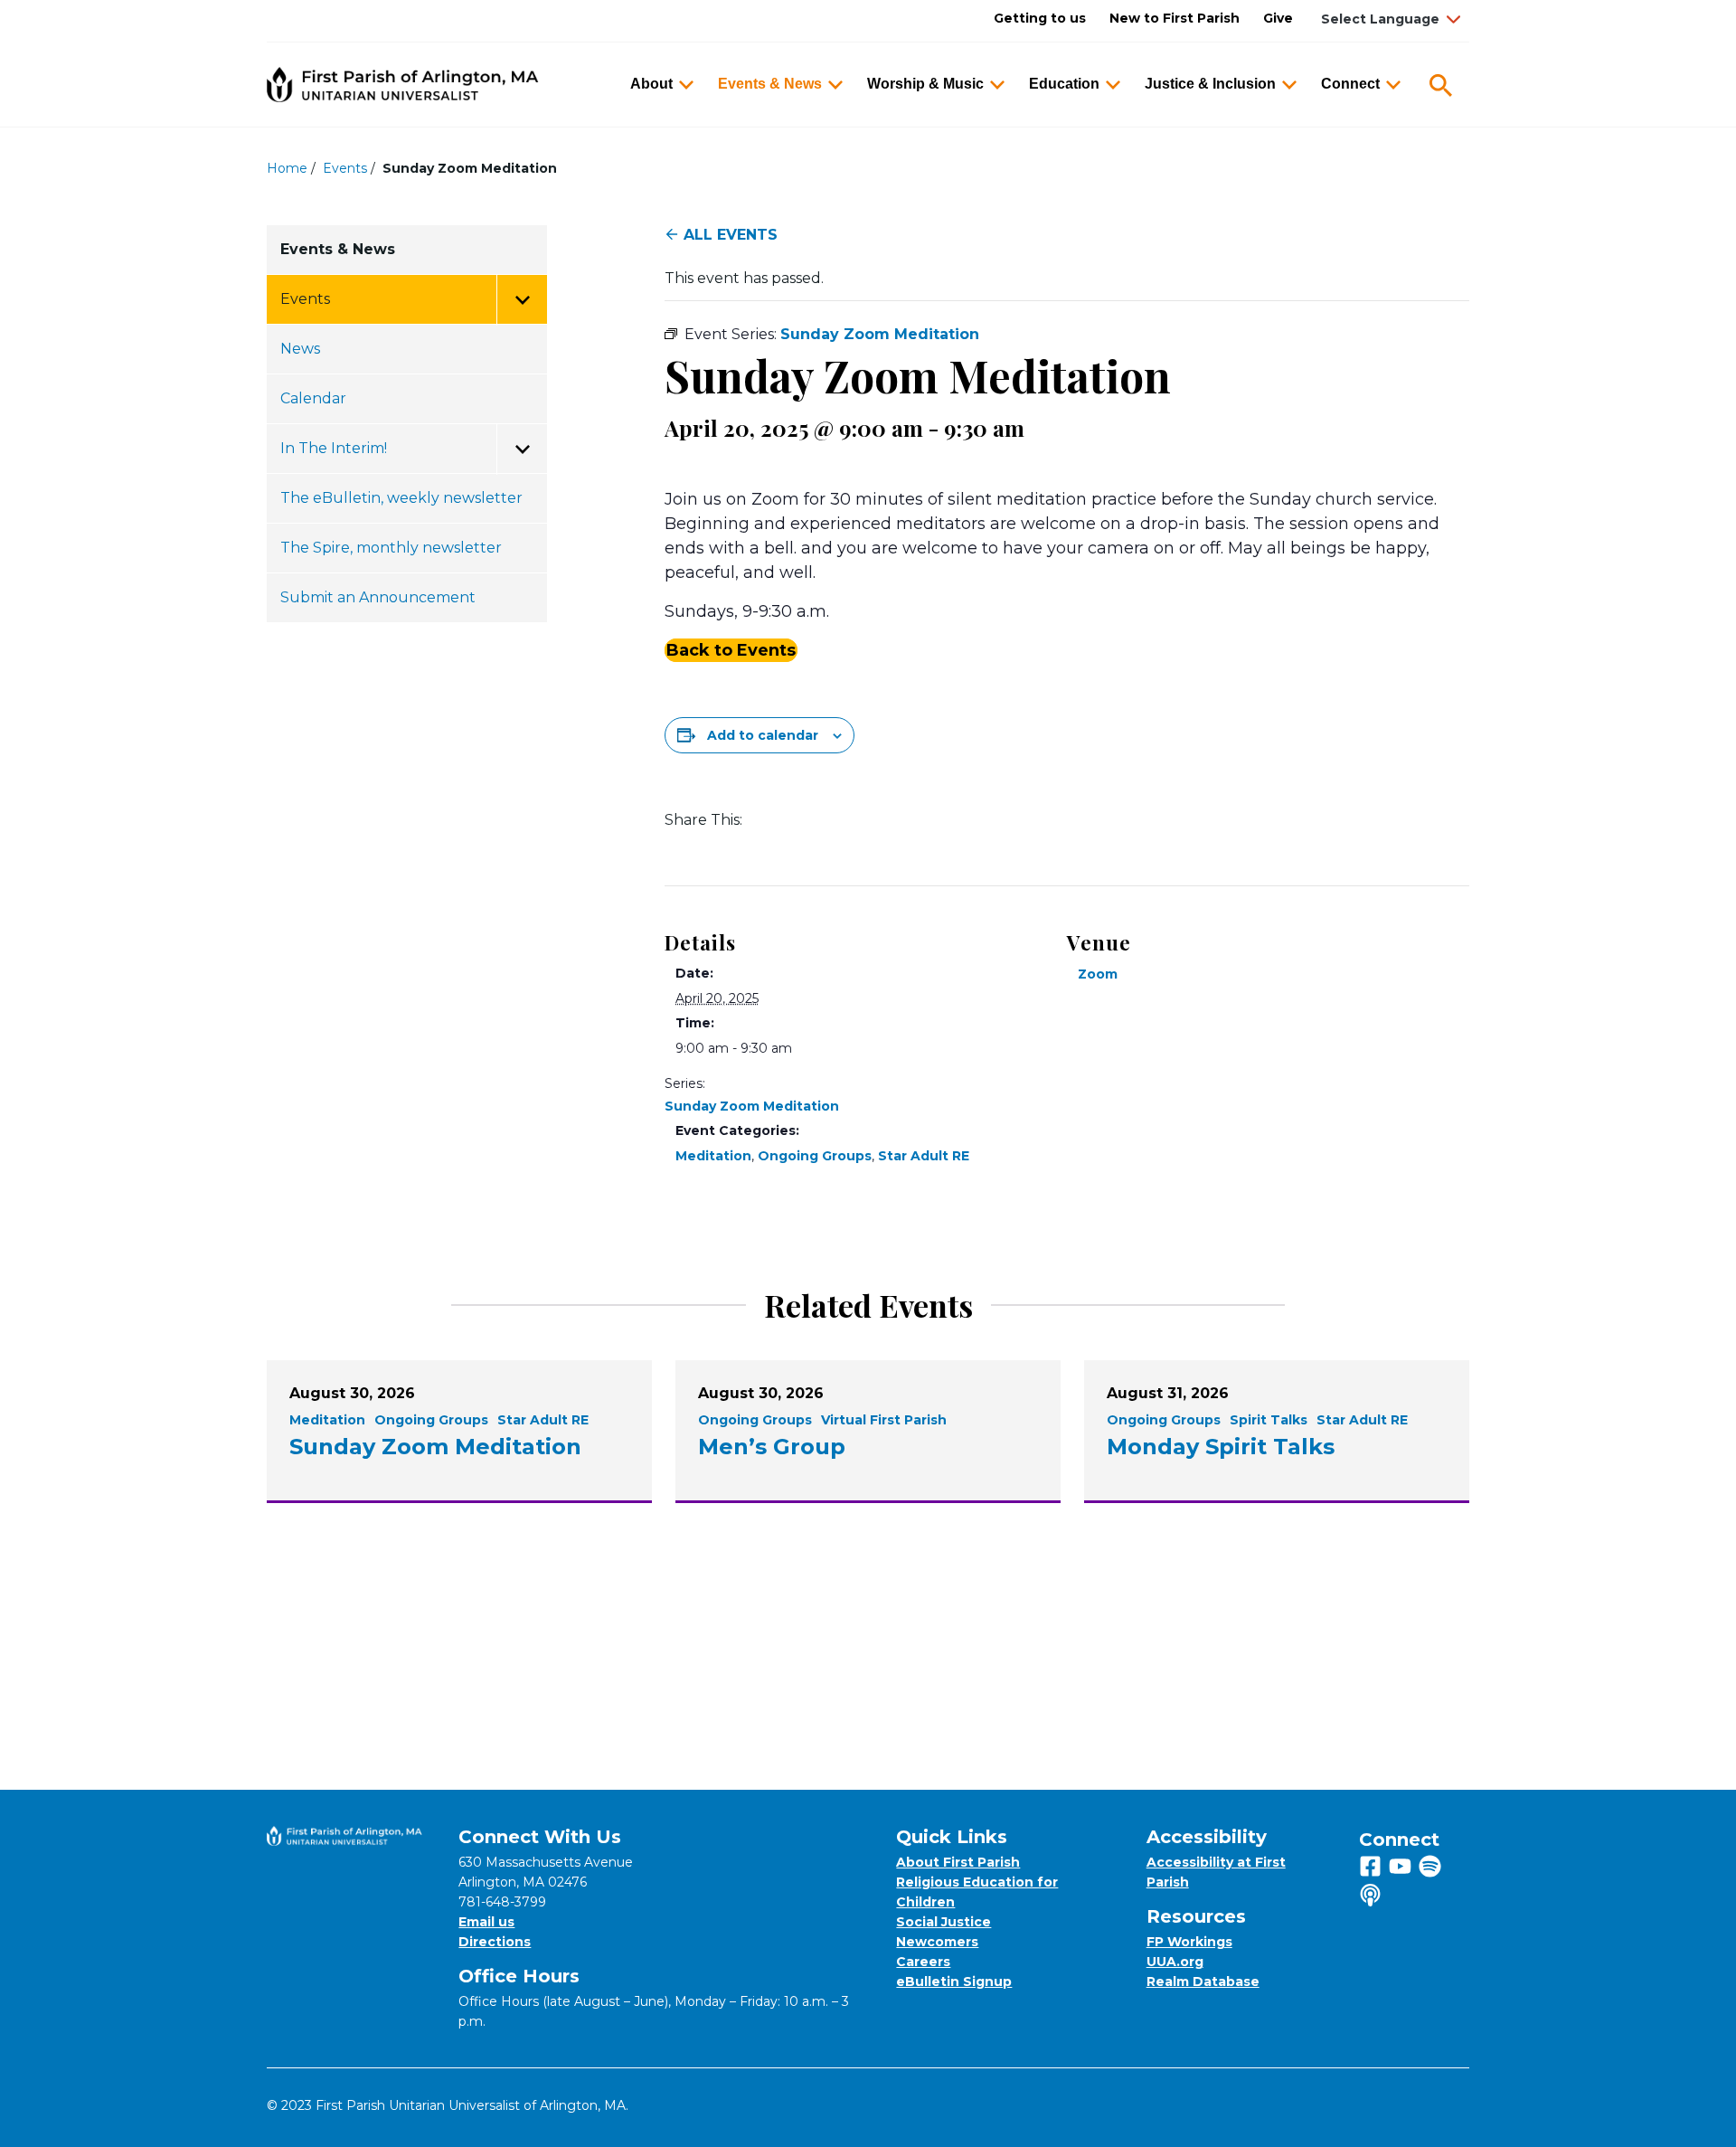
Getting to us (1040, 18)
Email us (486, 1922)
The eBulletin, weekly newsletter (401, 498)
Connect (1350, 84)
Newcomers (937, 1942)
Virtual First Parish (884, 1420)
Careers (923, 1962)
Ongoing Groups (815, 1156)
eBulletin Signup (954, 1981)
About (651, 84)
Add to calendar (763, 735)
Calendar (313, 398)
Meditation (713, 1156)
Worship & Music (925, 84)
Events (345, 168)
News (300, 349)
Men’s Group (772, 1447)
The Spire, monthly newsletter (391, 548)
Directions (495, 1942)
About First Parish (958, 1862)
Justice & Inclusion (1210, 84)
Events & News (770, 84)
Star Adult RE (924, 1156)
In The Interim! (334, 448)
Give (1278, 18)
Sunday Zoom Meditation (752, 1106)
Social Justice (943, 1922)
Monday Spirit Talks (1221, 1447)
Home (287, 168)
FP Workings (1189, 1942)
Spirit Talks (1269, 1420)
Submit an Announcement (378, 597)
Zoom (1098, 974)
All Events (731, 235)
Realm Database (1203, 1981)
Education (1064, 84)
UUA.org (1175, 1962)
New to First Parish (1175, 18)
